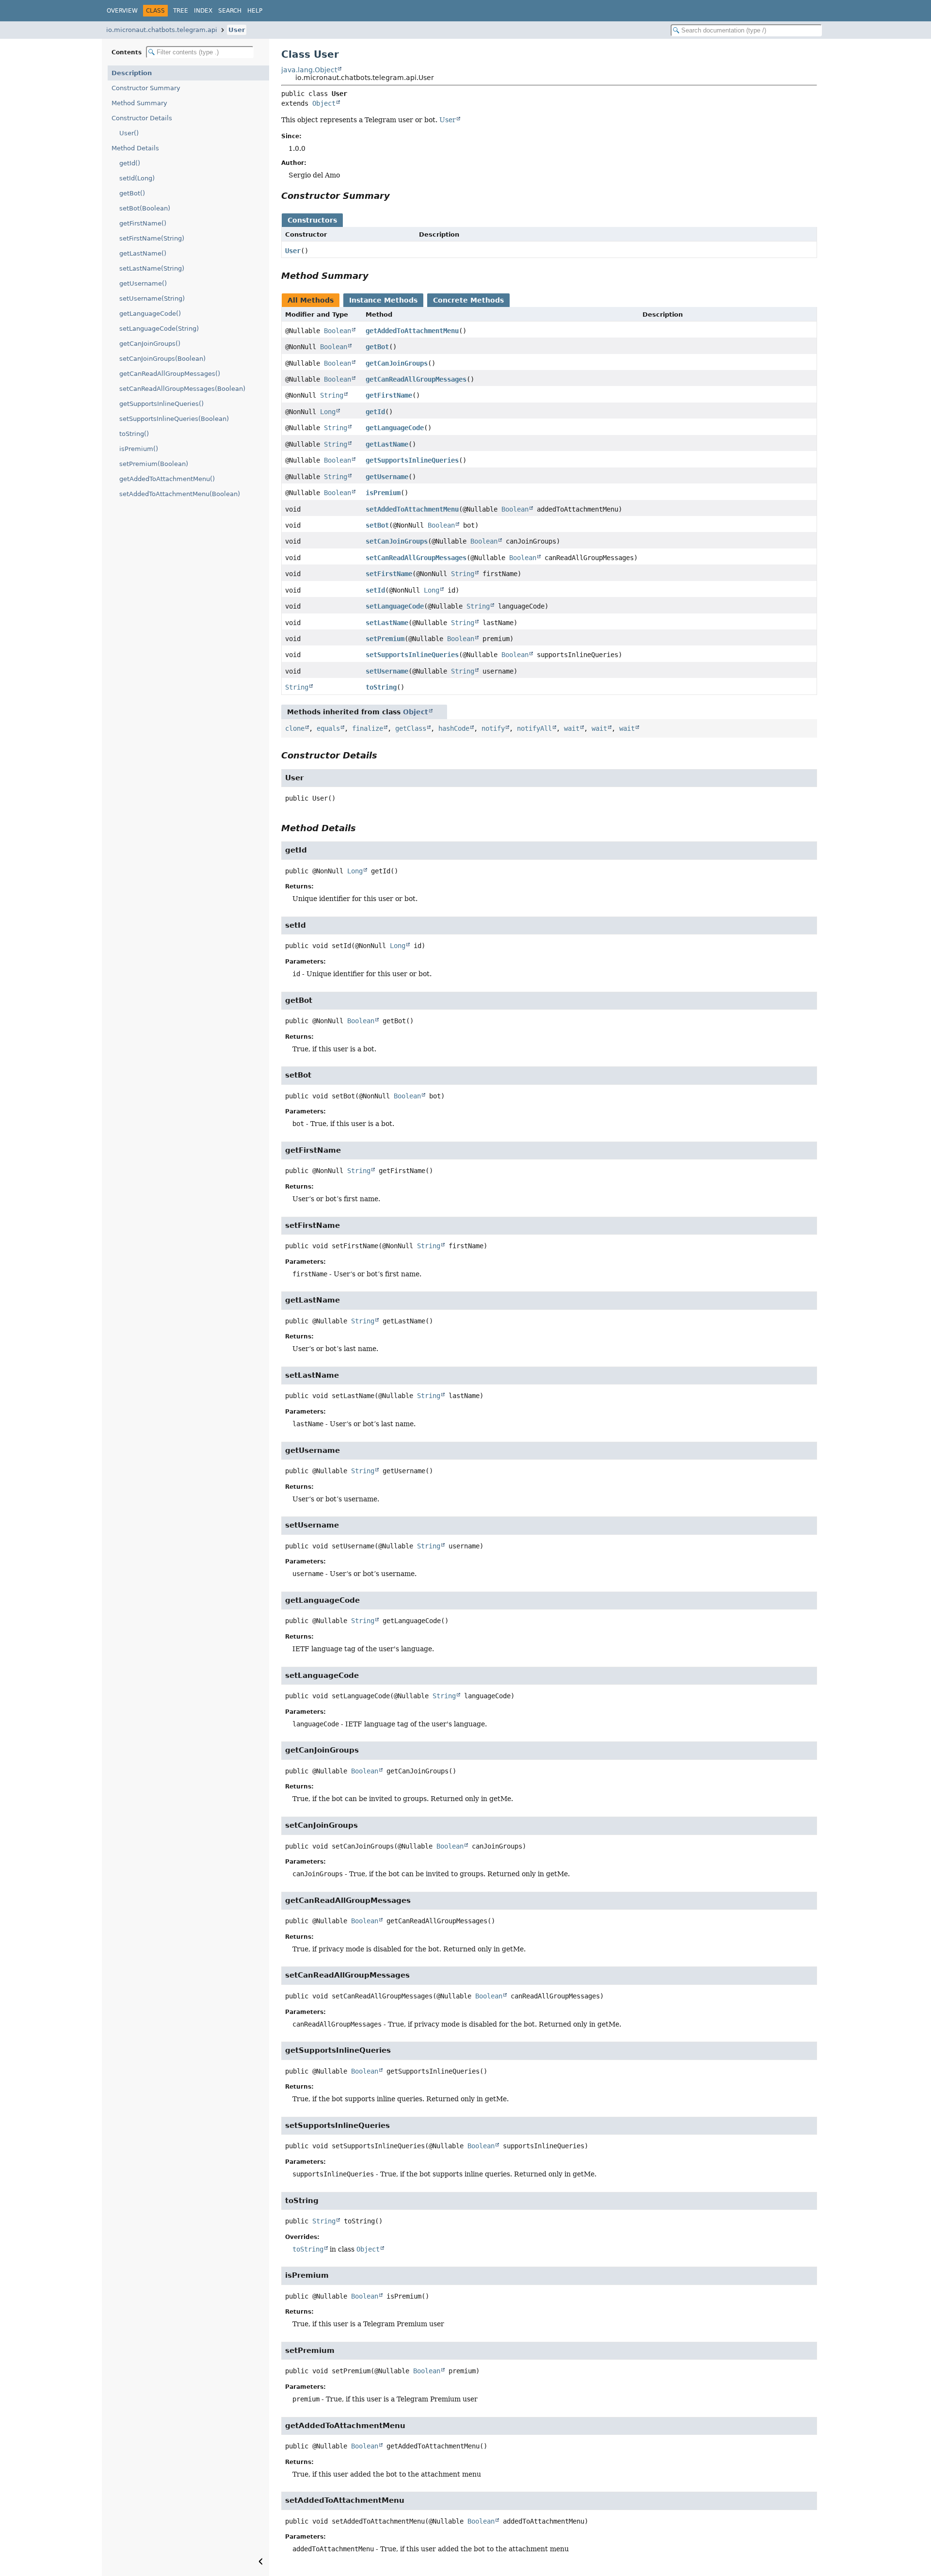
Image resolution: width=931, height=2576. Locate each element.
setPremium (385, 639)
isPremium (383, 493)
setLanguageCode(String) (159, 329)
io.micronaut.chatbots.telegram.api (162, 30)
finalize (368, 728)
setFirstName (389, 574)
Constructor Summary (146, 88)
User (237, 30)
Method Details (135, 148)
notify (493, 728)
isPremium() (139, 449)
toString (381, 687)
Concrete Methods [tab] (468, 300)
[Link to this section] (397, 196)
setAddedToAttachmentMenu (412, 509)
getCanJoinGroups (397, 363)
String (332, 395)
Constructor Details (142, 118)
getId (375, 412)
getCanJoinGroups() (150, 344)
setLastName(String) (152, 268)
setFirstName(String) (152, 238)
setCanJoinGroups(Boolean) (162, 359)
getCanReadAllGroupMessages (416, 379)
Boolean (337, 331)
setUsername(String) (152, 298)
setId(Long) (137, 178)
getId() (130, 163)
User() (129, 133)
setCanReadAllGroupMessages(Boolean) (182, 389)
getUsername (387, 477)
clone (295, 728)
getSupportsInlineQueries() (161, 404)
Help (255, 11)
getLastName (387, 444)
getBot (377, 347)
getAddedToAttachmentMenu (412, 331)
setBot (377, 525)
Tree (181, 11)
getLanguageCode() (150, 314)
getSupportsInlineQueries (412, 460)
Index (203, 11)
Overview (122, 11)
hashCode (454, 728)
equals (328, 728)
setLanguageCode (395, 606)
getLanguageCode (395, 428)
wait (572, 728)
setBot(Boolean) (145, 208)
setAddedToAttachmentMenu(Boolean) (180, 494)
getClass (411, 728)
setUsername (387, 671)
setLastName (387, 623)
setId (375, 590)
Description (132, 73)
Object (324, 103)
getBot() (132, 193)
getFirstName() (143, 223)
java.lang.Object (309, 70)
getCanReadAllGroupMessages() (170, 374)
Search (230, 11)
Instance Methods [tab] (383, 300)
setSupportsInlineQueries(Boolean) (174, 419)
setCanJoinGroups (397, 541)
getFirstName (389, 395)
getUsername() (143, 283)
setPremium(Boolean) (154, 464)
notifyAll (534, 728)
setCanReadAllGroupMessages (416, 558)
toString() (134, 434)
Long (328, 412)
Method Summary (139, 103)
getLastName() (143, 253)
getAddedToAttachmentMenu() (167, 479)
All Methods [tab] (311, 300)
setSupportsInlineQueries (412, 655)
